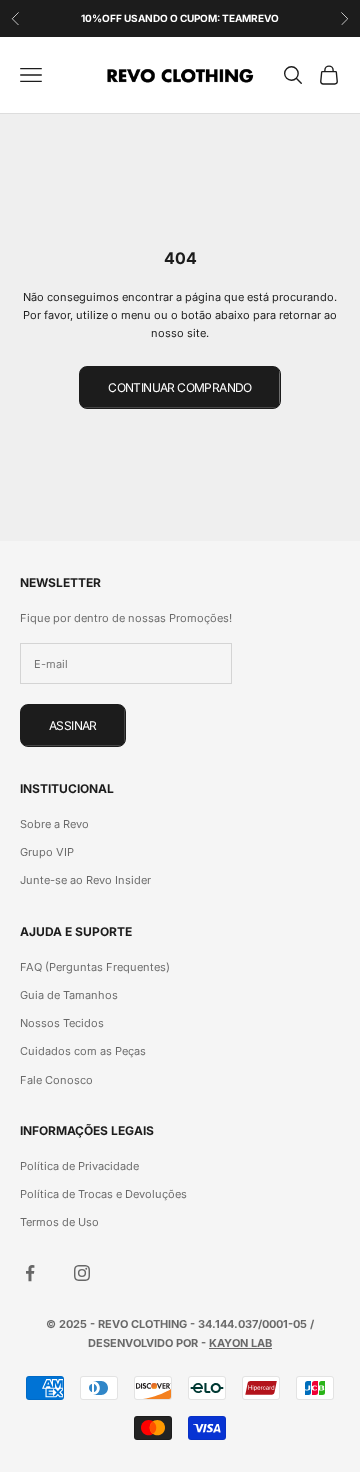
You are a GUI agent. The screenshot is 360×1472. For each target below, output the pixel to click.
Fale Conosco (56, 1080)
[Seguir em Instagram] (82, 1273)
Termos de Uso (59, 1222)
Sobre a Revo (54, 824)
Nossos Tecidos (62, 1023)
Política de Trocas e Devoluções (103, 1194)
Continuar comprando (180, 387)
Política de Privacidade (79, 1166)
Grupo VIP (47, 852)
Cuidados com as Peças (83, 1051)
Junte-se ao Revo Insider (85, 880)
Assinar (73, 725)
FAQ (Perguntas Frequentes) (95, 967)
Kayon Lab (240, 1343)
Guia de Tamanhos (69, 995)
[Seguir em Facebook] (30, 1273)
